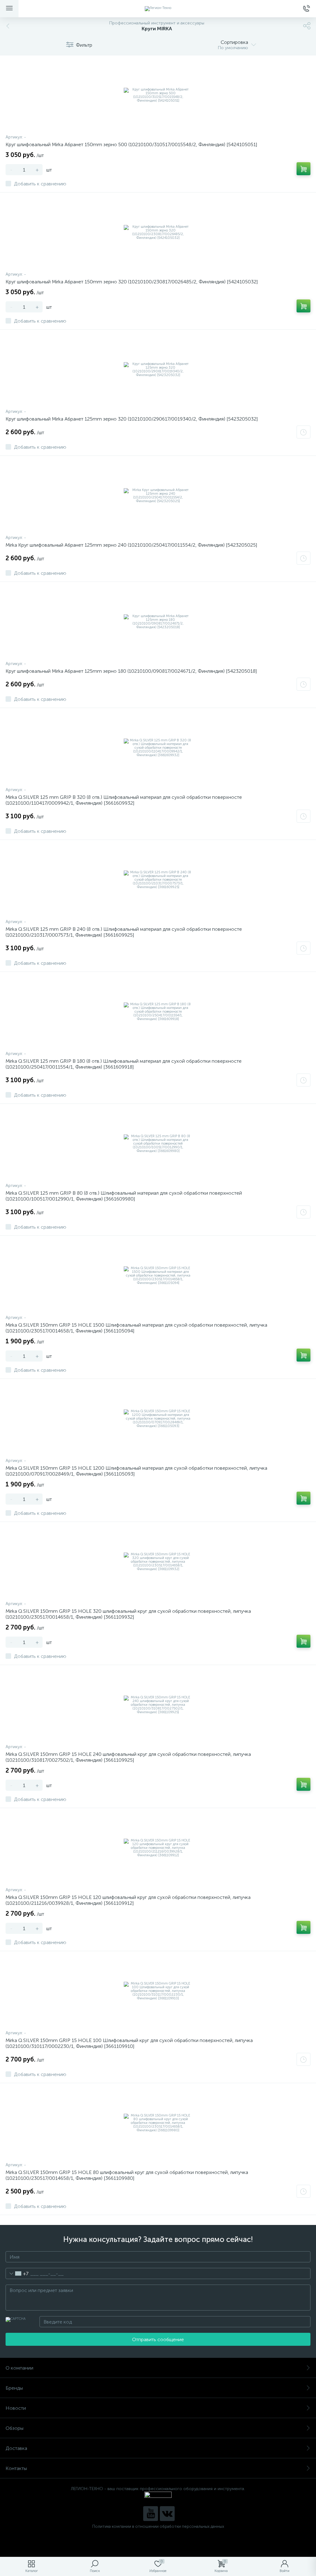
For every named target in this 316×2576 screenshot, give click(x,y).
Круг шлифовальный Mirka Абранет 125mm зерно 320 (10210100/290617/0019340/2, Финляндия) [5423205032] (132, 419)
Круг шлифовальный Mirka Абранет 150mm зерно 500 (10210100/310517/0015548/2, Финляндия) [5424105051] (131, 144)
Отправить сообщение (158, 2339)
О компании (19, 2368)
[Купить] (304, 169)
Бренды (14, 2388)
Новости (16, 2408)
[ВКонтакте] (167, 2514)
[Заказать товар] (304, 432)
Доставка (16, 2448)
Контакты (16, 2468)
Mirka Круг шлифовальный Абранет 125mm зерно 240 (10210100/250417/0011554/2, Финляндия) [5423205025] (131, 545)
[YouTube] (151, 2514)
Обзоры (15, 2428)
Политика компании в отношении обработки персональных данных (158, 2526)
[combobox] (17, 2273)
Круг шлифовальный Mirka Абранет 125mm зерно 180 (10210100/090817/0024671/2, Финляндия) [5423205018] (131, 671)
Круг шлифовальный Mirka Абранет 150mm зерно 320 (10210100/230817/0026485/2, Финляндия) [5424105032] (132, 282)
